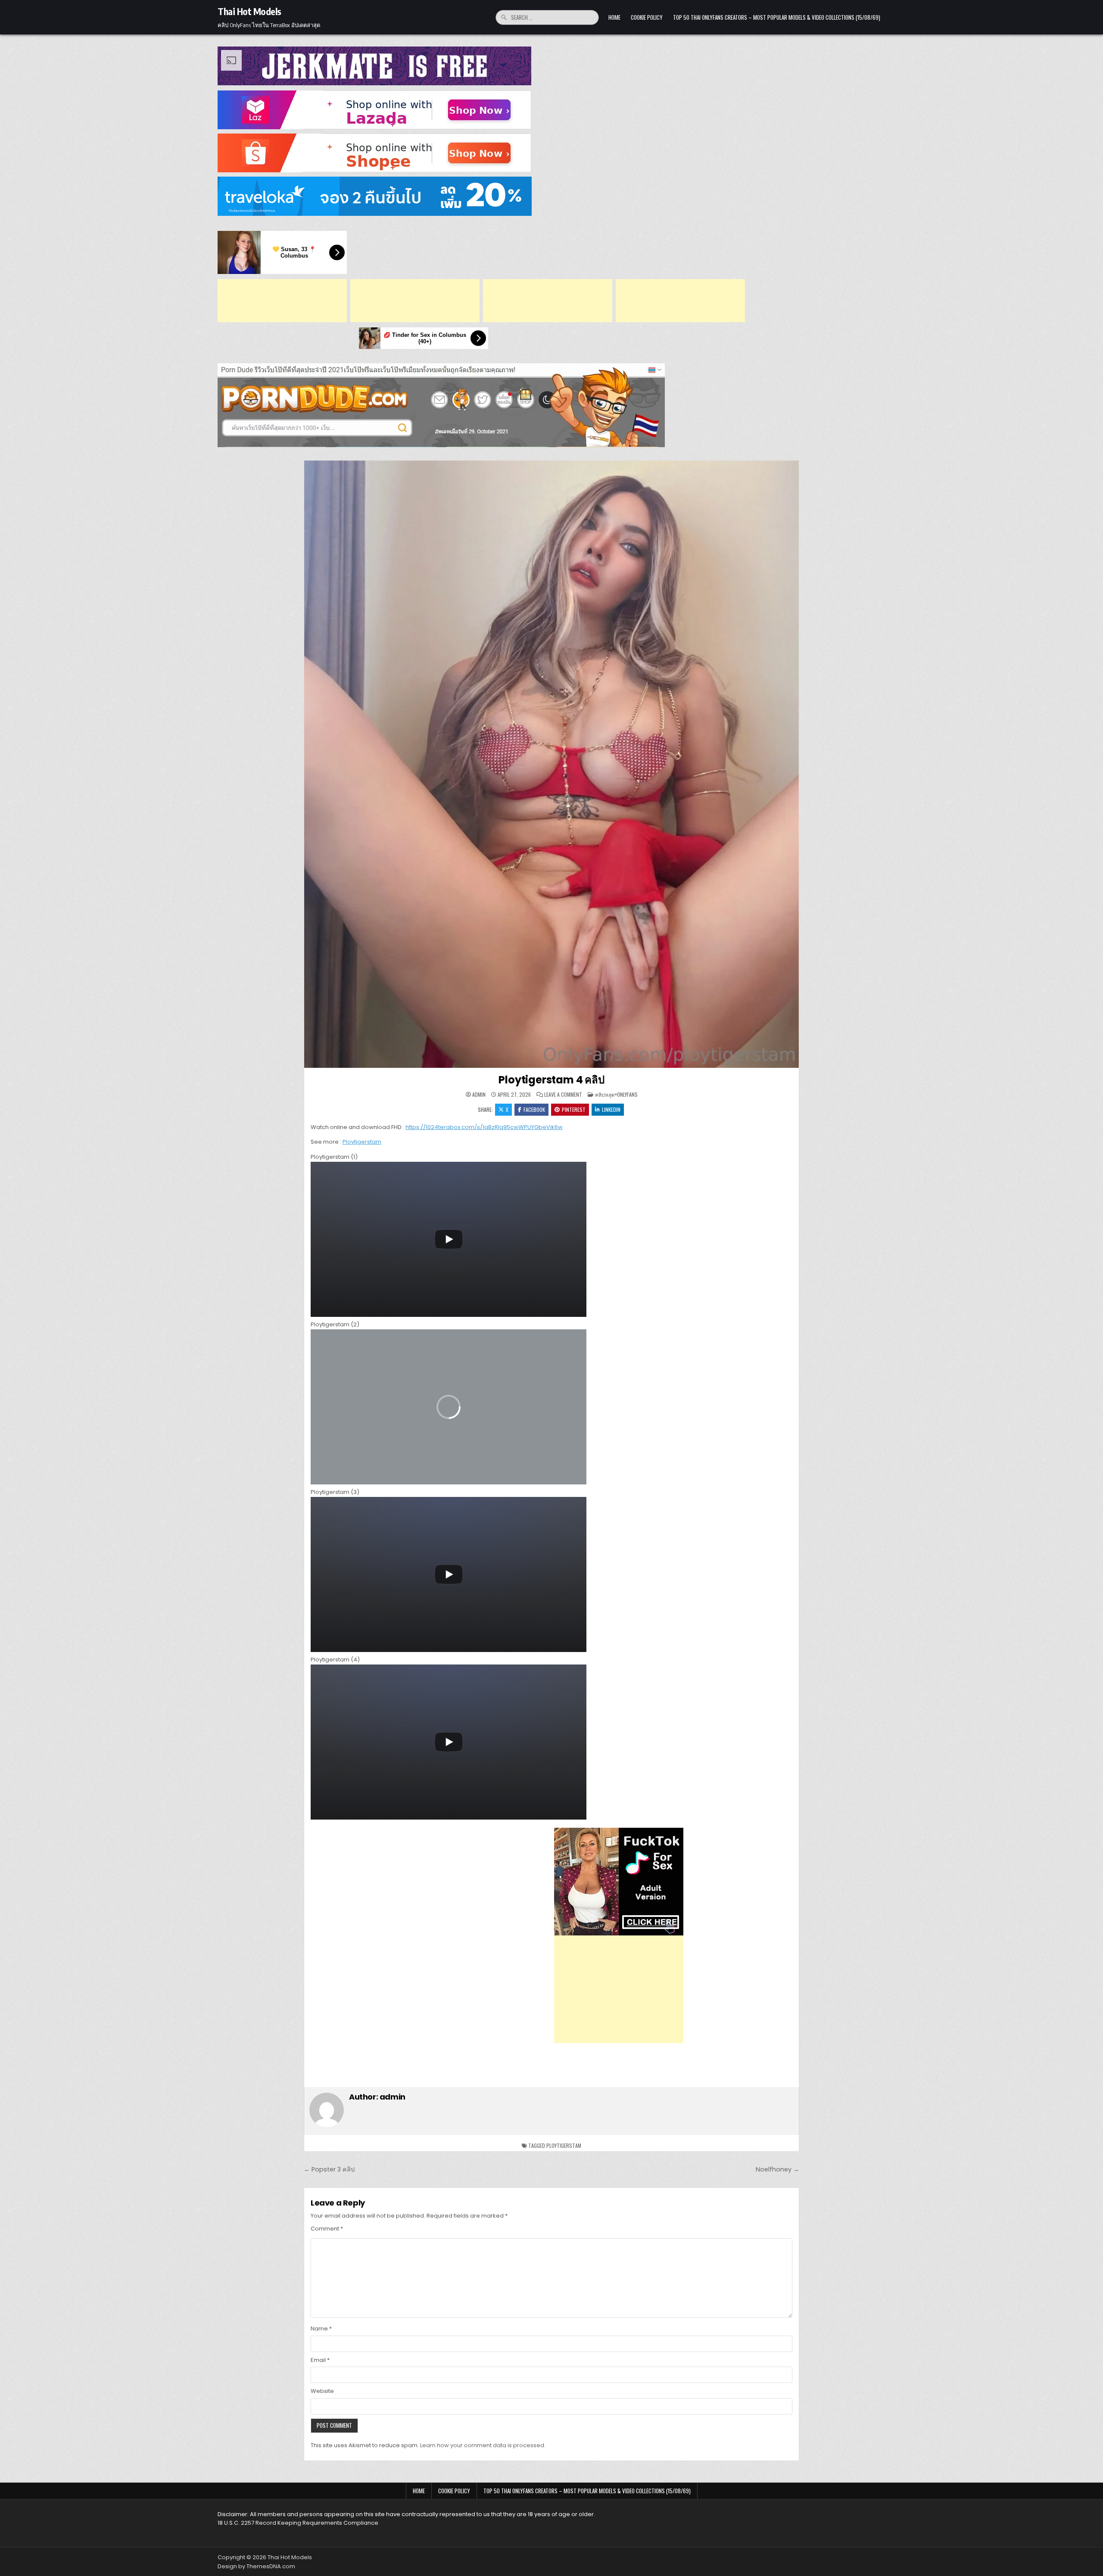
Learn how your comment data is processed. (483, 2445)
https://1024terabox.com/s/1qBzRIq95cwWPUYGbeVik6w (484, 1127)
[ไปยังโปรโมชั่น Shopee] (551, 153)
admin (479, 1095)
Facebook (534, 1109)
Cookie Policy (647, 17)
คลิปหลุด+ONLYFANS (616, 1094)
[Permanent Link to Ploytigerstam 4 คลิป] (551, 764)
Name (321, 2329)
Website (322, 2391)
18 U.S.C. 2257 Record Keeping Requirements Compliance (298, 2523)
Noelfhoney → (777, 2169)
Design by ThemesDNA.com (256, 2566)
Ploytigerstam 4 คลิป (551, 1080)
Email (320, 2360)
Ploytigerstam (362, 1142)
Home (614, 17)
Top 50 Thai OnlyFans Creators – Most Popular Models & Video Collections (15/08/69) (777, 17)
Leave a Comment (563, 1095)
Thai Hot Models (249, 11)
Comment (327, 2229)
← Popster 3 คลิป (329, 2169)
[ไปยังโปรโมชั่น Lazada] (551, 110)
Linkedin (611, 1109)
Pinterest (574, 1109)
